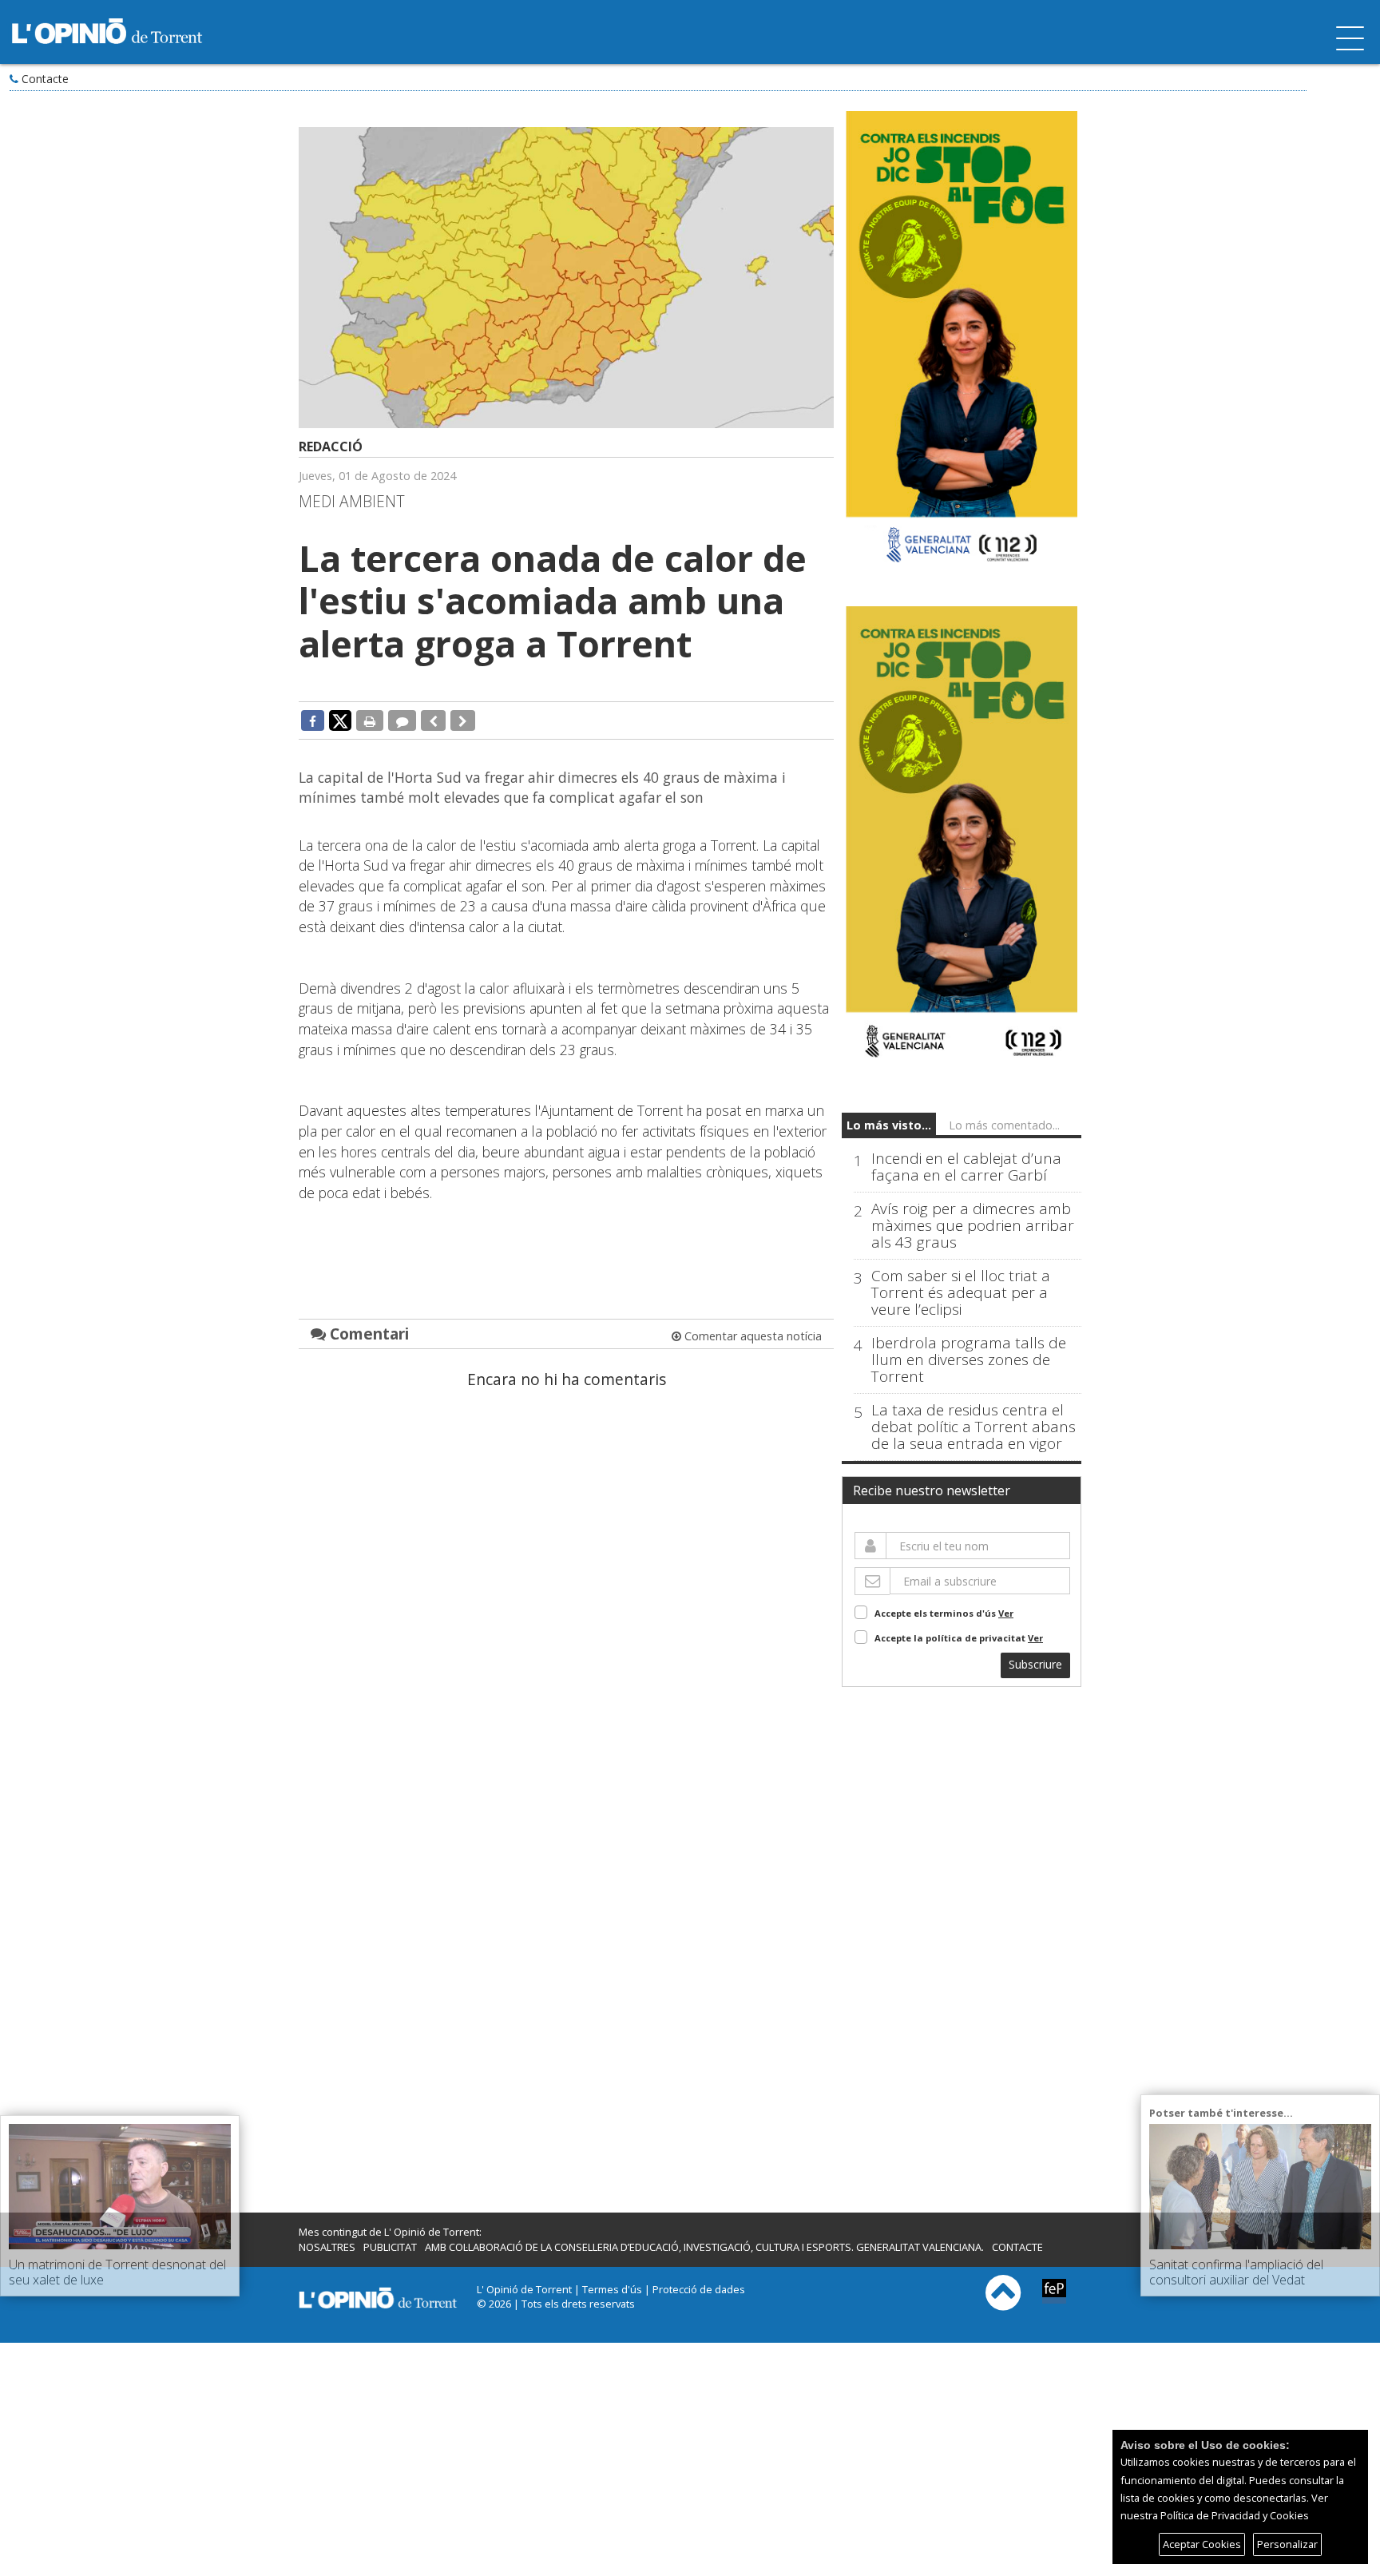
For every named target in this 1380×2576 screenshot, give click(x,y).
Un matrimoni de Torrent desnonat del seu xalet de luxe (117, 2272)
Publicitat (390, 2247)
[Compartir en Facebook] (313, 720)
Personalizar (1287, 2544)
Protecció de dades (699, 2289)
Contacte (45, 79)
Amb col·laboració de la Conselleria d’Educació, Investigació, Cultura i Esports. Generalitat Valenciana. (704, 2247)
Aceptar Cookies (1202, 2544)
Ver (1006, 1613)
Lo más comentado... (1004, 1125)
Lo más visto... (889, 1125)
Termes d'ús (612, 2289)
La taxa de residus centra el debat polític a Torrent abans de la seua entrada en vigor (974, 1427)
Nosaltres (327, 2247)
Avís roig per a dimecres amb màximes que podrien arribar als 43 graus (973, 1226)
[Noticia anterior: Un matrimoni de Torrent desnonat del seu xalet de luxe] (433, 720)
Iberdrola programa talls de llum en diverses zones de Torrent (969, 1360)
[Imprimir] (370, 720)
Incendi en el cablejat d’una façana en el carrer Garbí (966, 1167)
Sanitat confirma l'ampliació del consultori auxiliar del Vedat (1236, 2272)
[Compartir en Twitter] (340, 720)
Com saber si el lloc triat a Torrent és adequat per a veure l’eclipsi (961, 1293)
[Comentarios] (402, 720)
